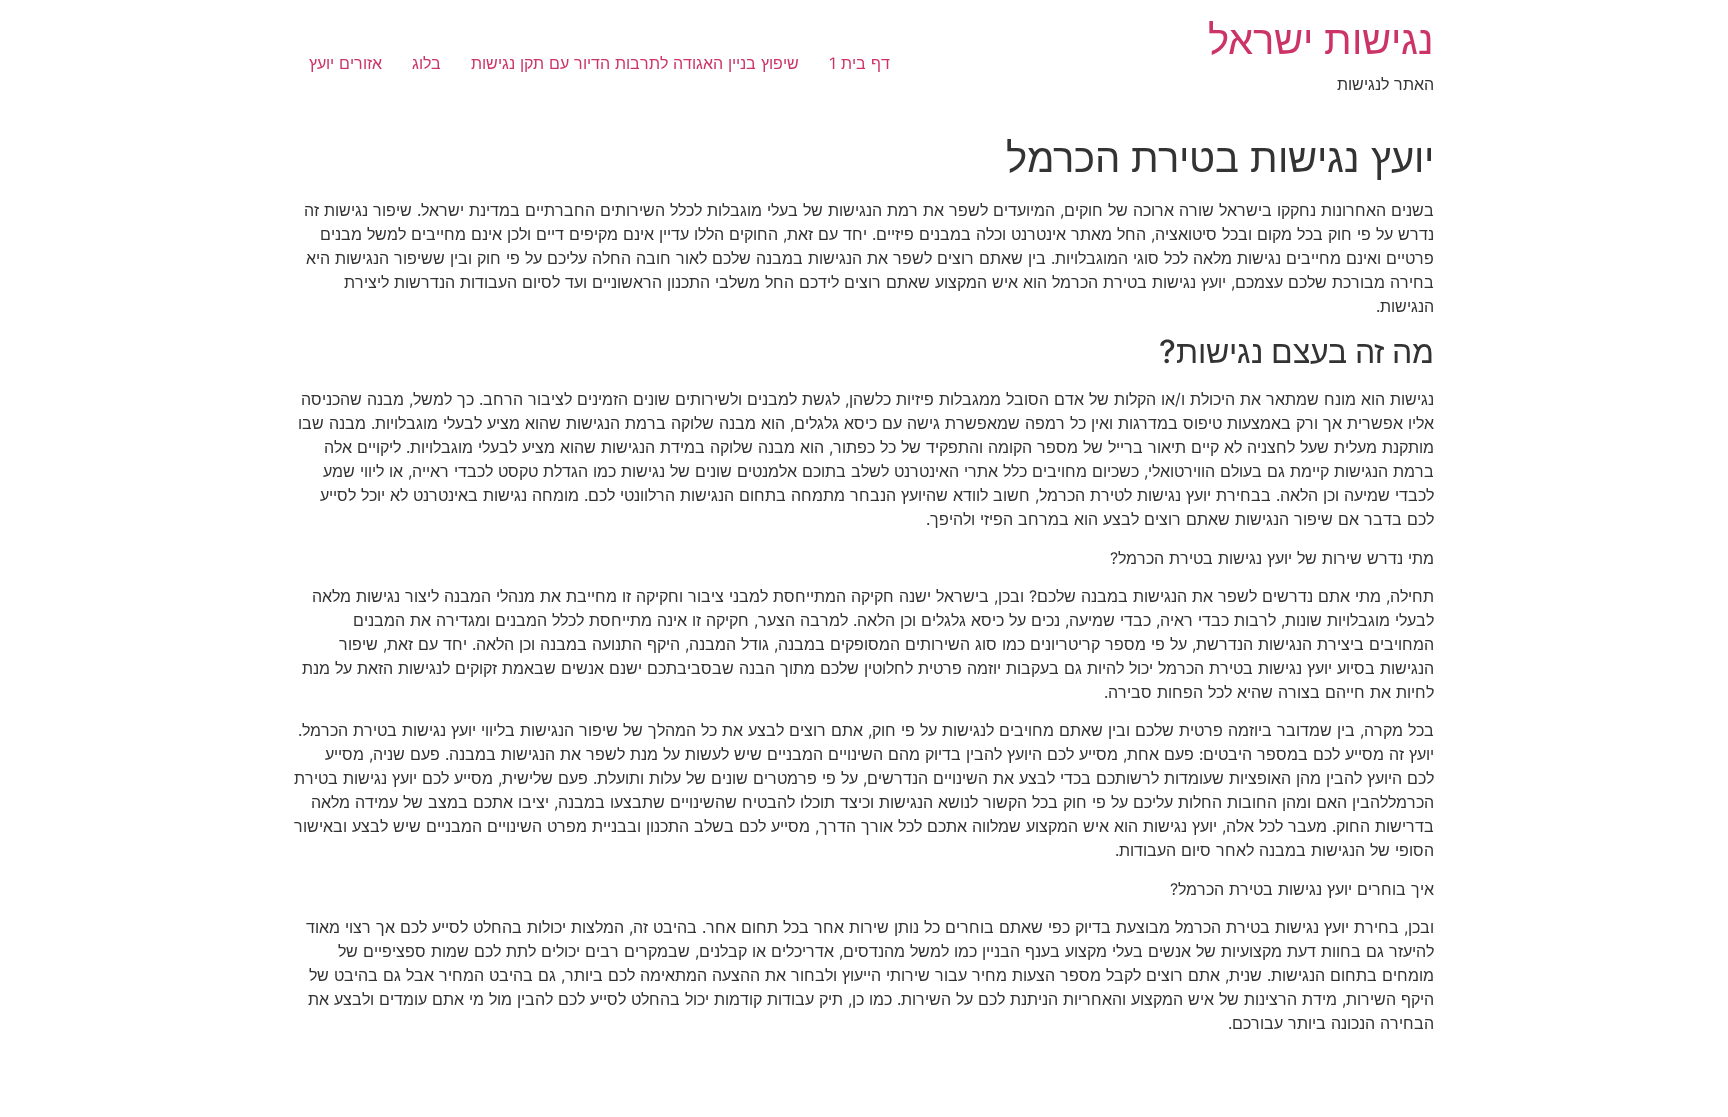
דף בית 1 (859, 63)
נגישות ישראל (1321, 39)
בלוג (426, 63)
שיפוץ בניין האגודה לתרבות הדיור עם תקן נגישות (635, 63)
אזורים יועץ (345, 63)
